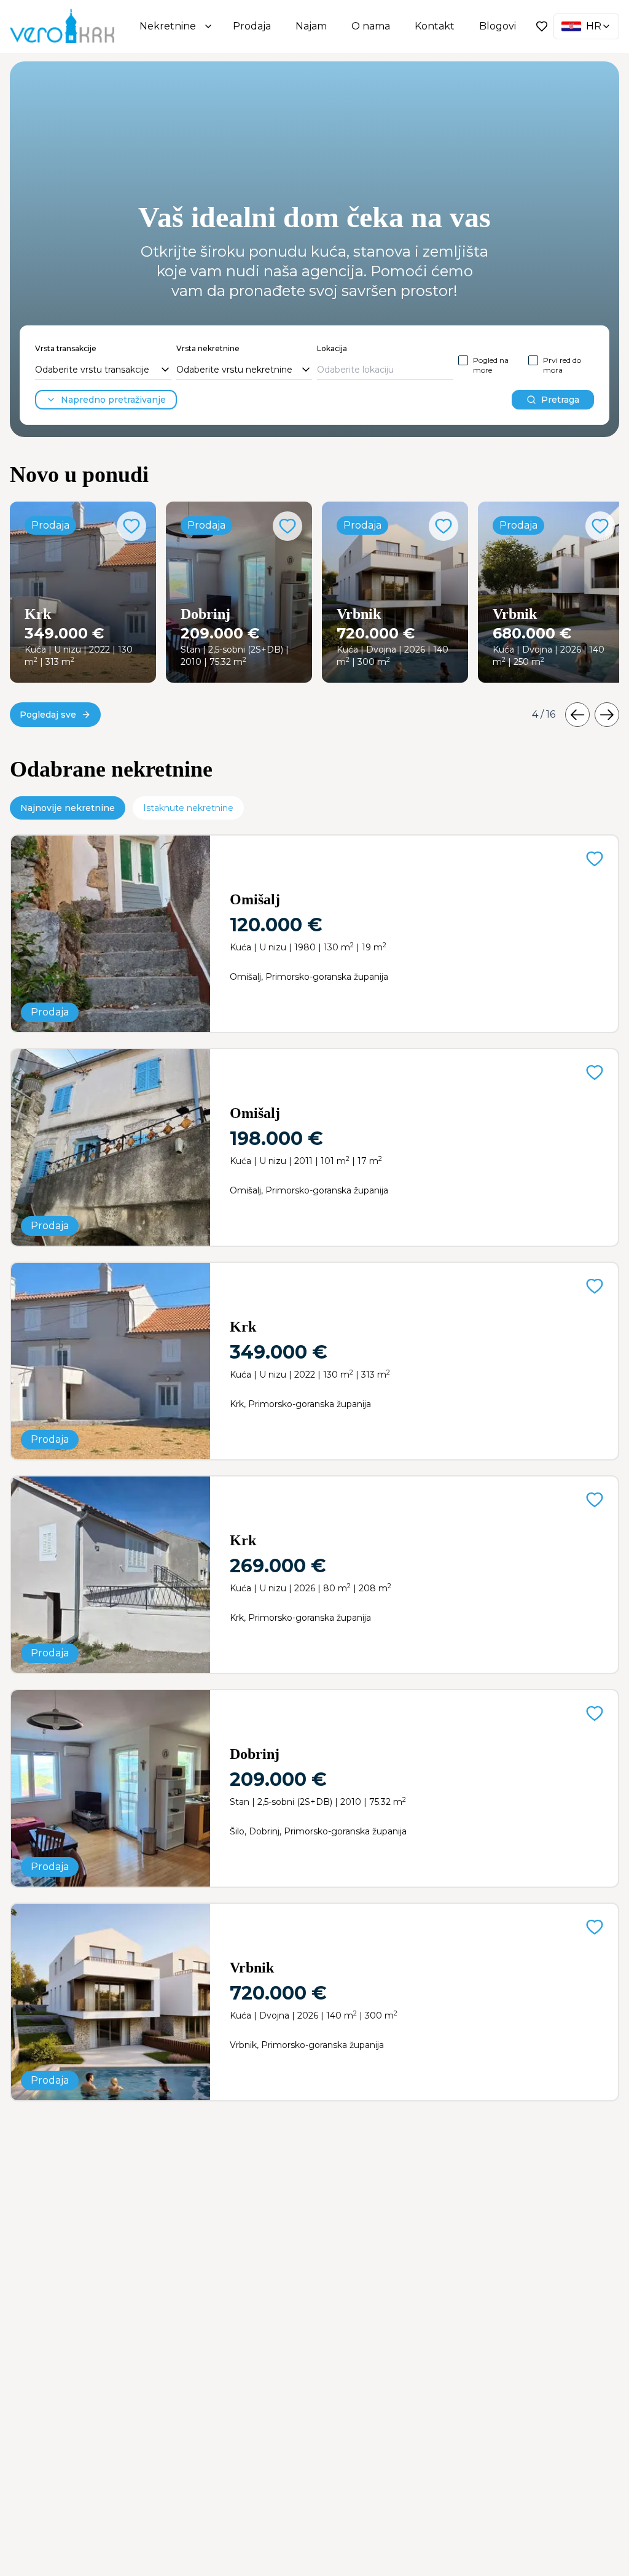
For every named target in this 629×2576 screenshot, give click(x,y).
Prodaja (252, 26)
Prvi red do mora (562, 365)
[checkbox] (463, 360)
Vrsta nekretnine (208, 348)
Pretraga (560, 400)
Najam (311, 26)
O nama (371, 26)
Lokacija (332, 348)
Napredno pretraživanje (113, 400)
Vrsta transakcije (66, 348)
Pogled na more (491, 365)
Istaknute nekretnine (188, 808)
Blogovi (498, 26)
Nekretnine (168, 26)
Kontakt (435, 26)
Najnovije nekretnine (68, 808)
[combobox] (103, 370)
